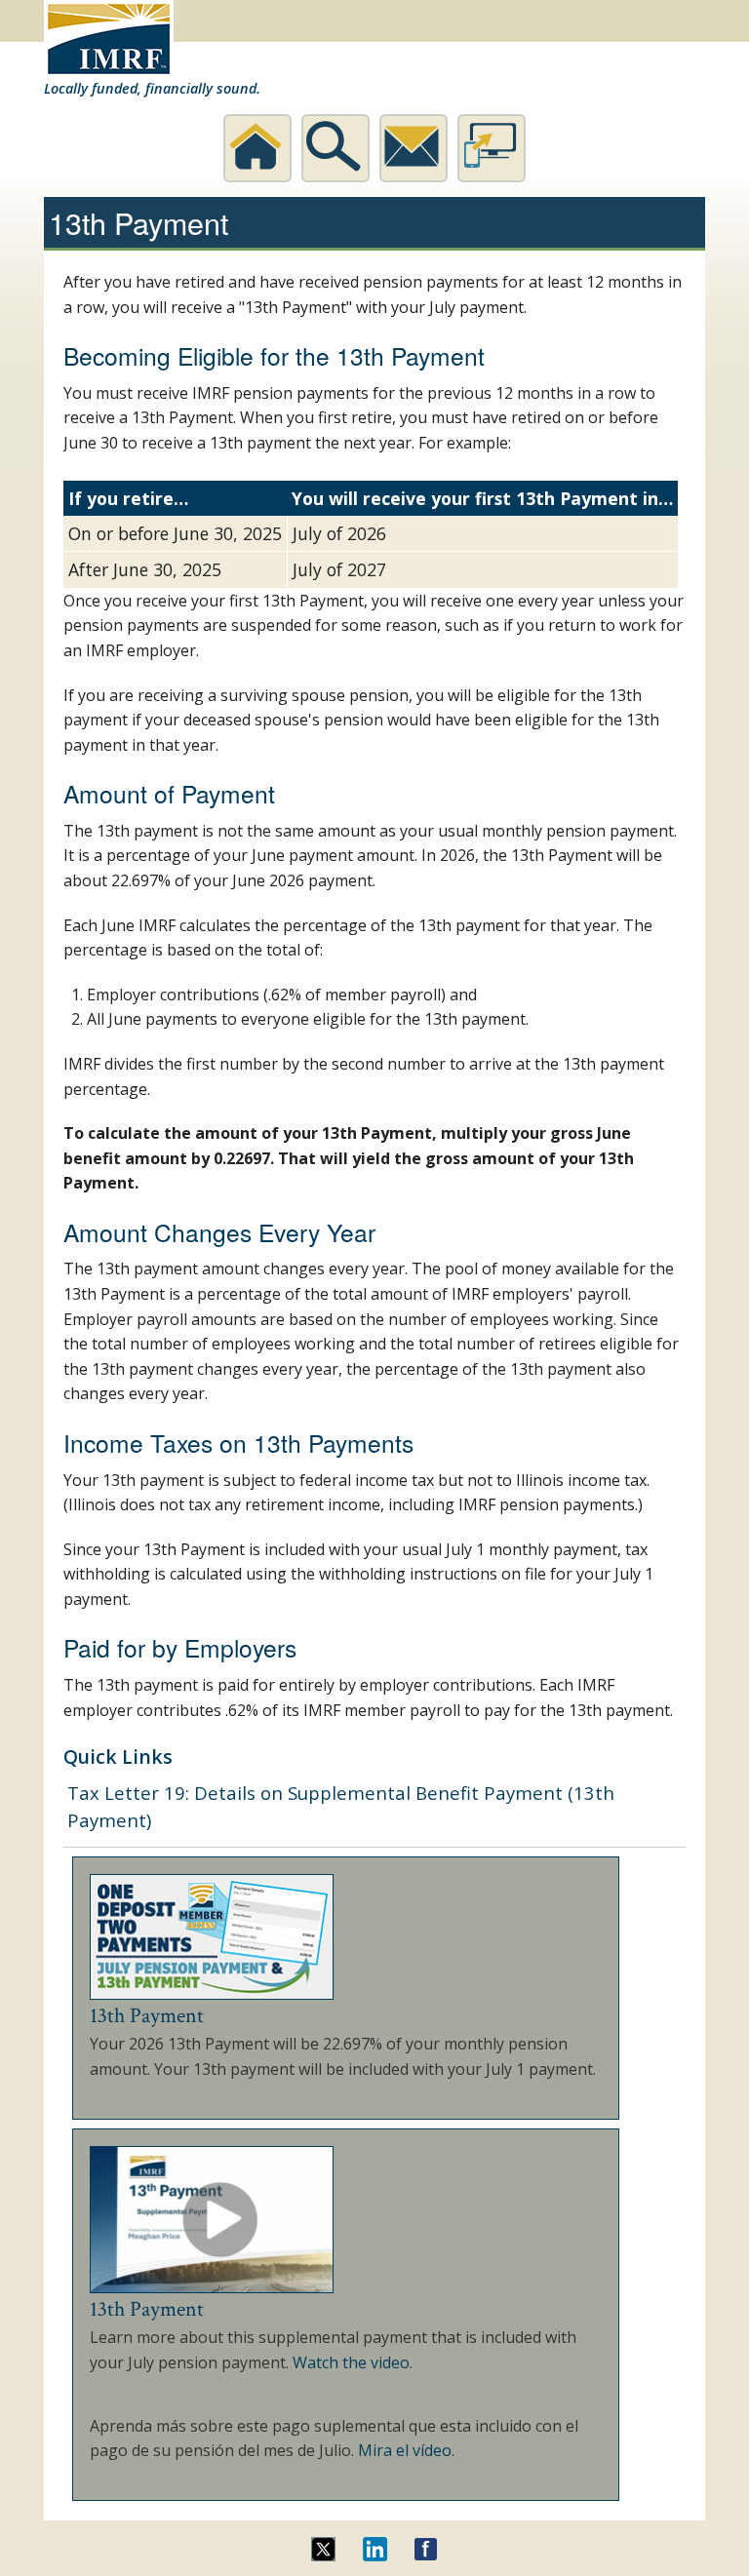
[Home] (257, 148)
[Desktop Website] (492, 148)
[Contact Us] (414, 148)
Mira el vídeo (405, 2450)
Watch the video (351, 2362)
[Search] (335, 148)
